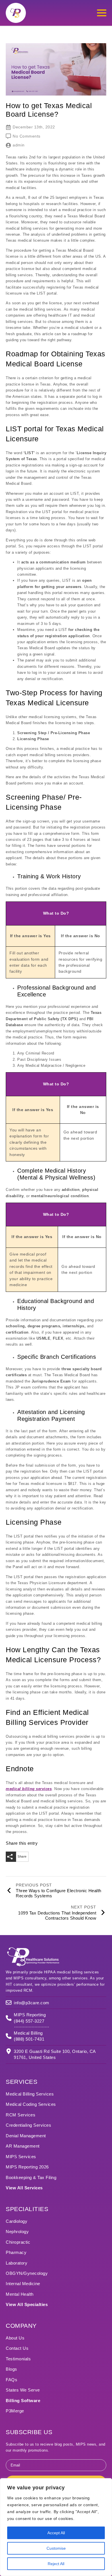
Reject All (56, 2564)
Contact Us (17, 2348)
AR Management (23, 2146)
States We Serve (23, 2390)
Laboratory (17, 2263)
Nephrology (17, 2232)
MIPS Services (21, 2157)
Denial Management (26, 2136)
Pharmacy (16, 2252)
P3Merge (15, 2411)
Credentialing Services (28, 2125)
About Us (15, 2338)
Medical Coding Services (31, 2104)
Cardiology (17, 2221)
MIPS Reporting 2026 (27, 2167)
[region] (56, 2527)
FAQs (11, 2380)
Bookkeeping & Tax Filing (31, 2177)
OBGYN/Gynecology (27, 2273)
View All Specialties (27, 2304)
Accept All (56, 2533)
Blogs (11, 2369)
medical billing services (29, 1789)
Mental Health (20, 2294)
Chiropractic (18, 2242)
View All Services (24, 2188)
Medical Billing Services (30, 2094)
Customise (56, 2548)
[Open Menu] (102, 13)
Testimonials (18, 2359)
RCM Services (21, 2115)
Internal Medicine (23, 2284)
